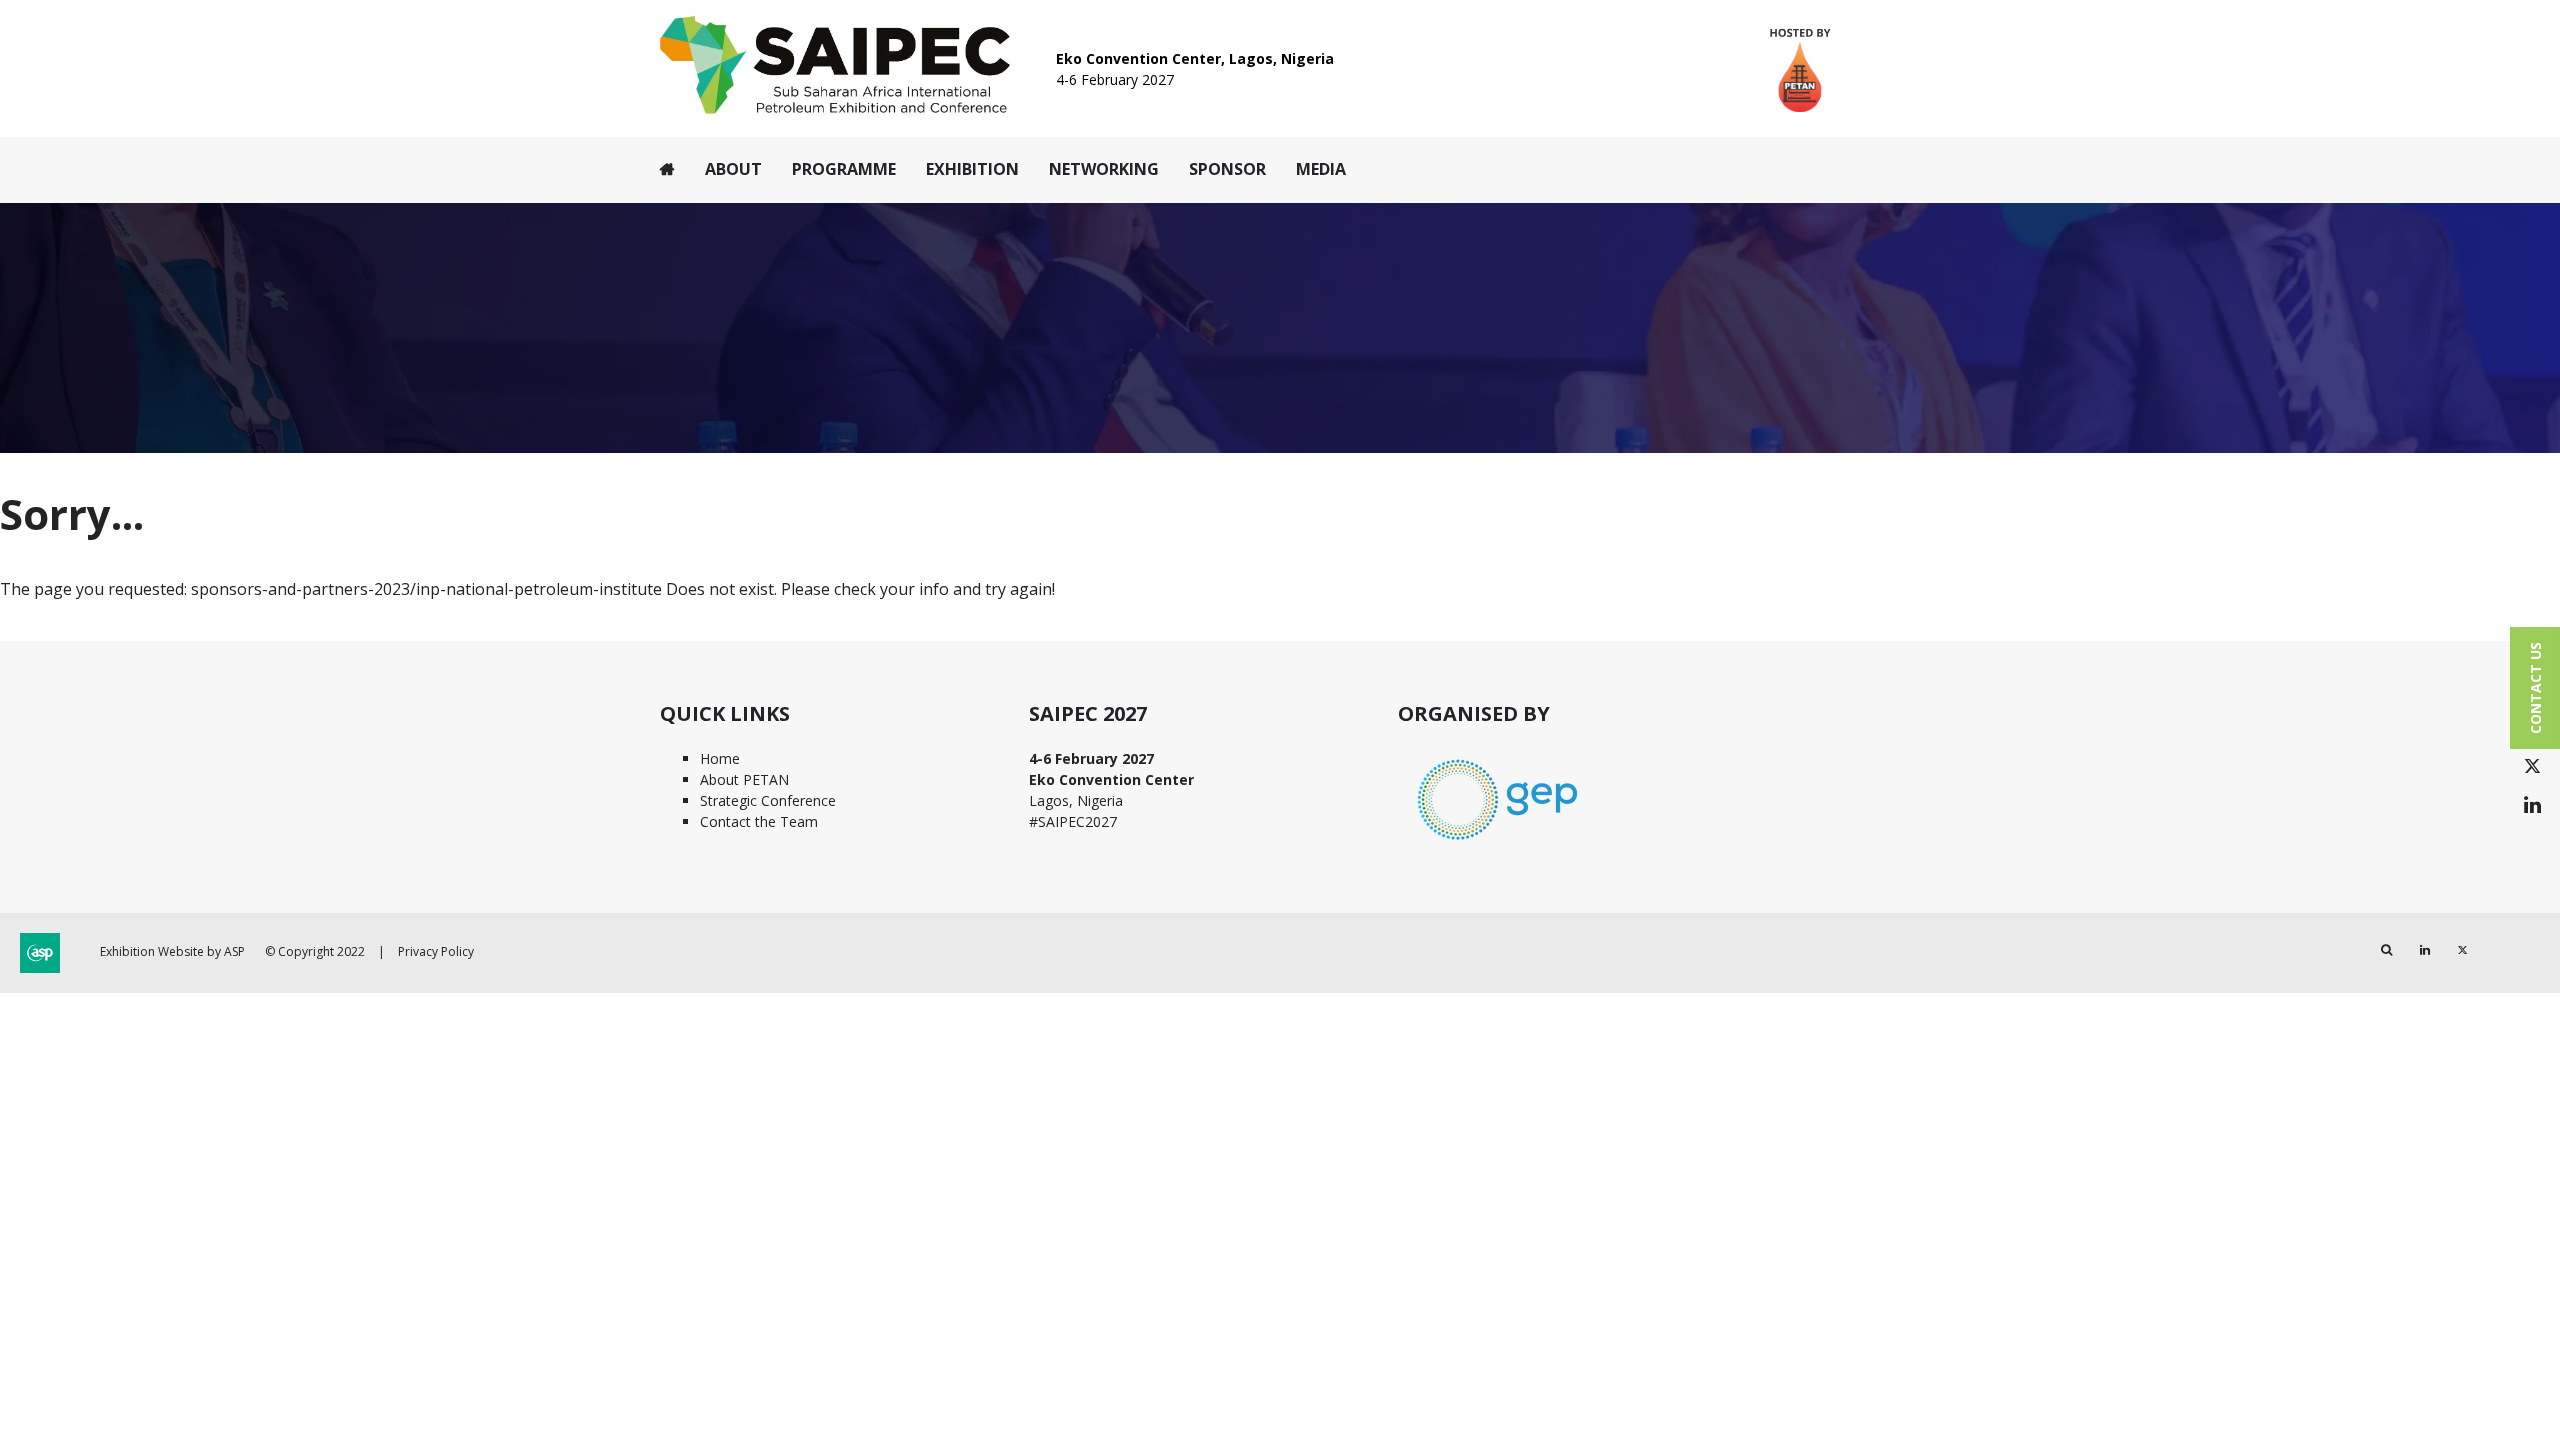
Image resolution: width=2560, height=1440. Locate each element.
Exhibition (972, 169)
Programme (844, 169)
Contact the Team (759, 821)
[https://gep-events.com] (1498, 842)
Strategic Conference (768, 800)
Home (667, 169)
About (733, 169)
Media (1321, 169)
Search (2386, 950)
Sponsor (1227, 169)
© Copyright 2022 (315, 951)
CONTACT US (2535, 688)
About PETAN (744, 779)
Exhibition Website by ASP (172, 951)
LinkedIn (2532, 805)
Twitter (2532, 766)
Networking (1104, 169)
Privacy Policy (436, 951)
